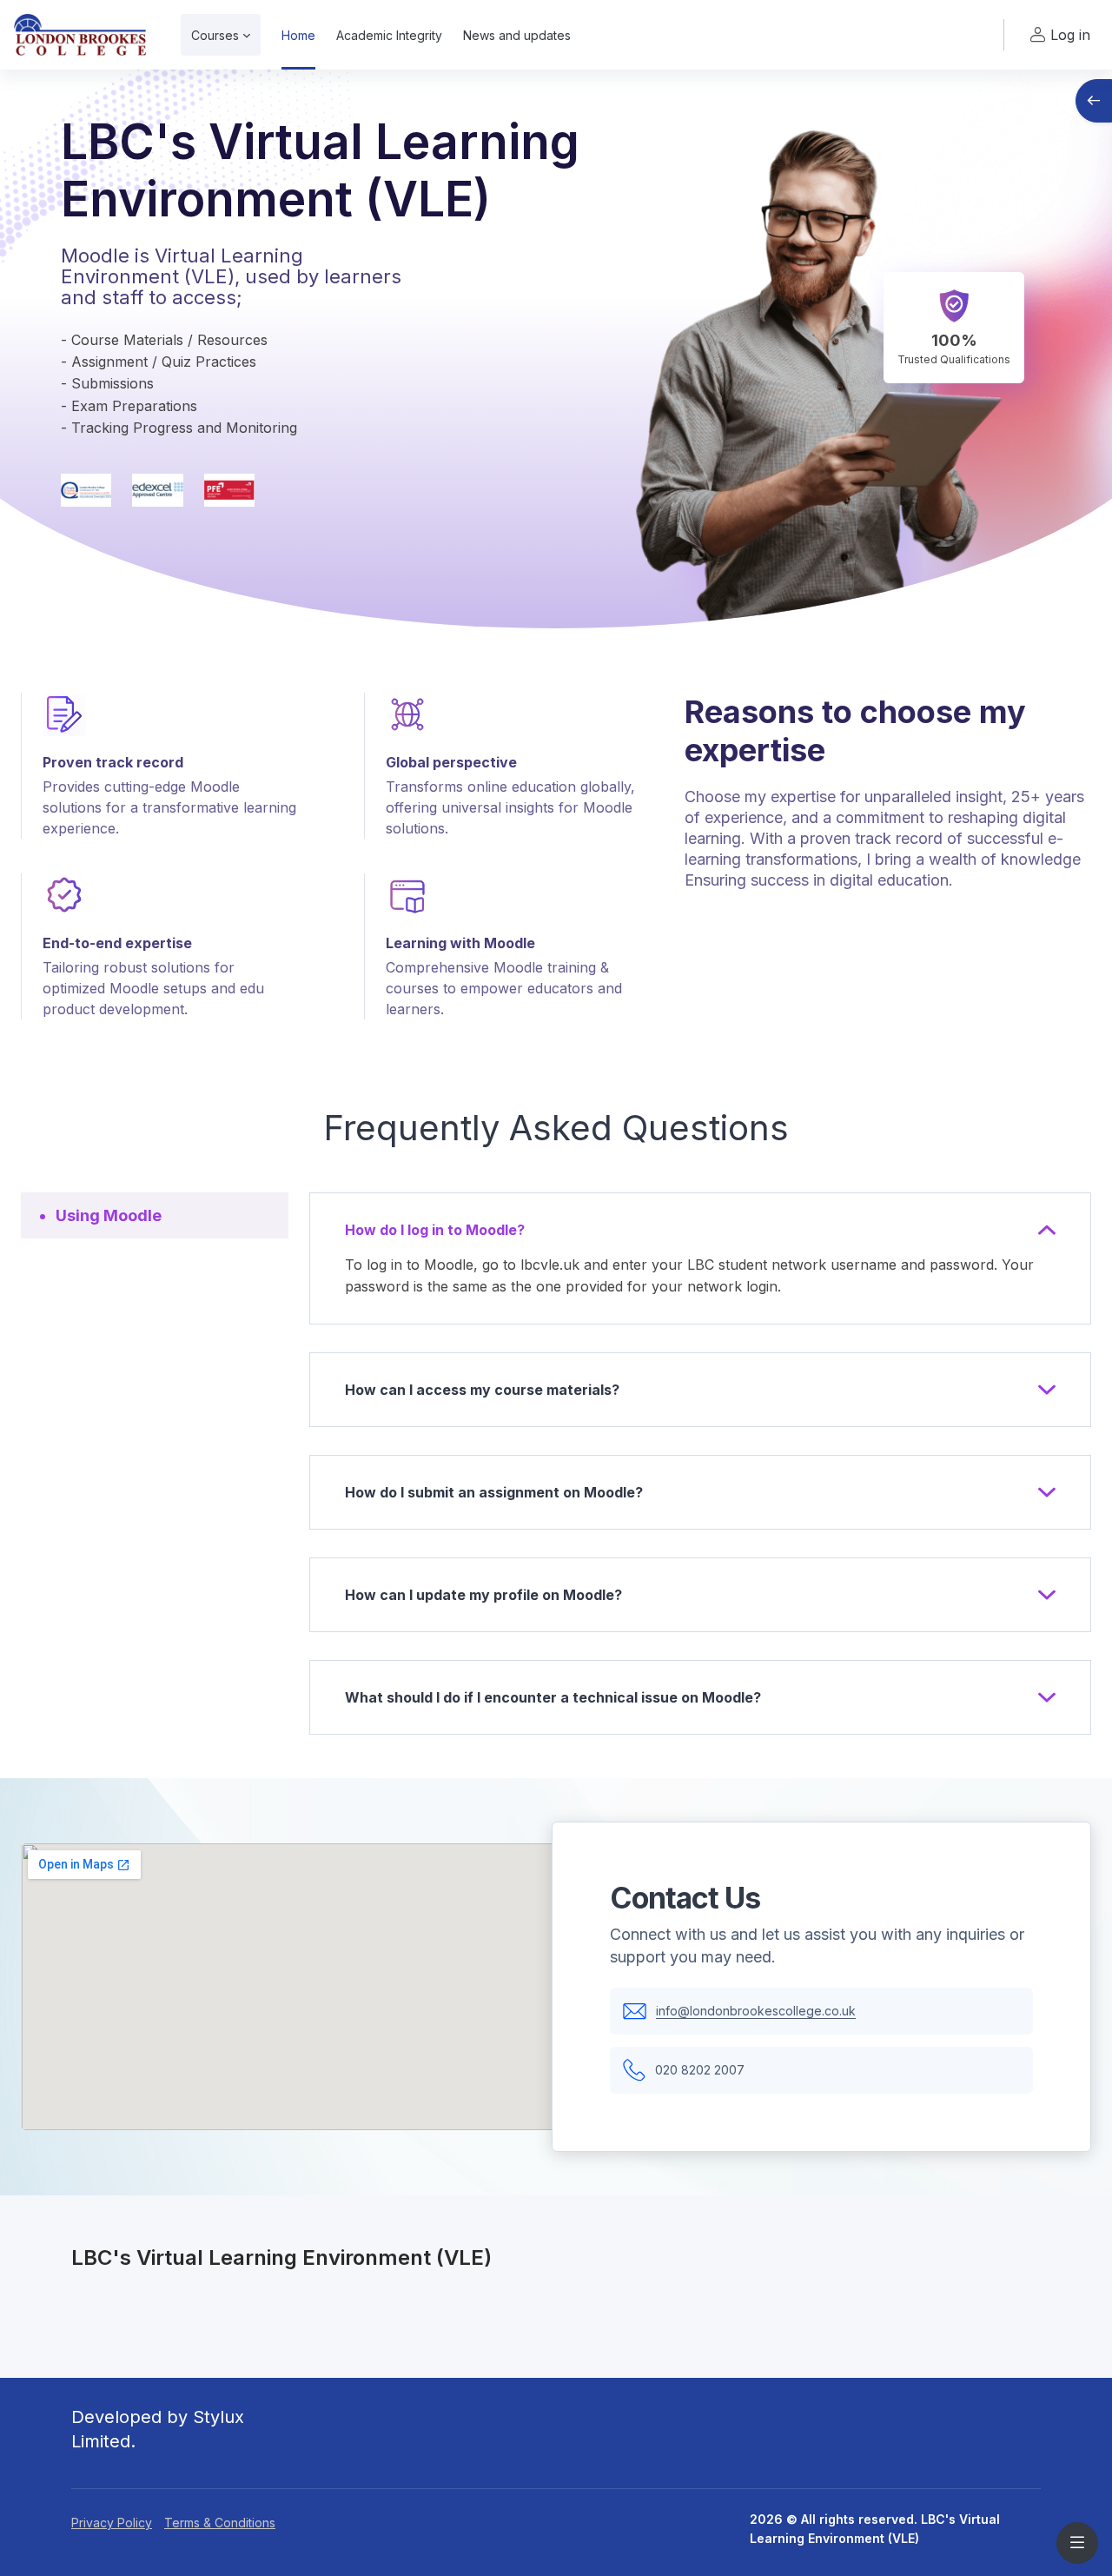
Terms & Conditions (220, 2523)
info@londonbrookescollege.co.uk (756, 2011)
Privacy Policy (112, 2523)
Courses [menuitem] (215, 35)
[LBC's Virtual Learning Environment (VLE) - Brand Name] (80, 35)
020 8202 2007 (700, 2070)
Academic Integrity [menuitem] (389, 35)
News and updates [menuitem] (517, 35)
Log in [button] (1070, 35)
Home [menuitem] (298, 35)
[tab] (155, 1215)
